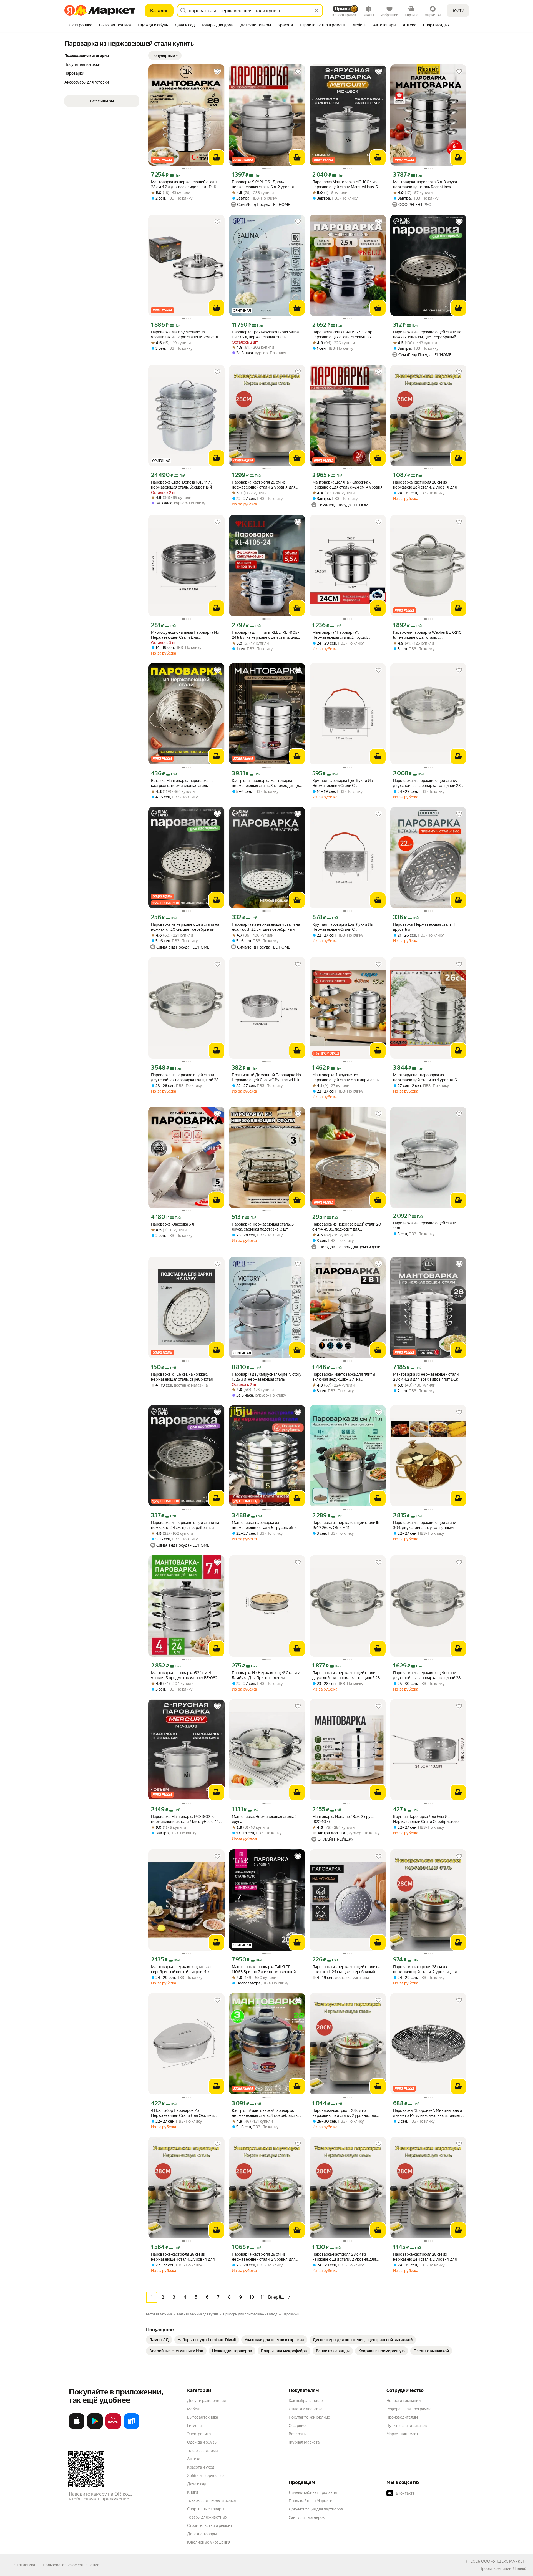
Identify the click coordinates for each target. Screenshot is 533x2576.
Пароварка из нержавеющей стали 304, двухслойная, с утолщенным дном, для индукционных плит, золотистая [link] (425, 1525)
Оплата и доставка (306, 2409)
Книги (193, 2492)
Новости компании (403, 2401)
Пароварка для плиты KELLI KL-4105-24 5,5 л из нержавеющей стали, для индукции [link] (265, 635)
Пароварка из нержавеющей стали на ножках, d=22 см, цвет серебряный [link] (266, 927)
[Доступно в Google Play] (95, 2428)
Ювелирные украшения (209, 2542)
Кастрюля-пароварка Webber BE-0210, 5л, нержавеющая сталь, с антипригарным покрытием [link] (428, 635)
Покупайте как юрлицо (309, 2417)
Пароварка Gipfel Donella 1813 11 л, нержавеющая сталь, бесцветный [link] (181, 485)
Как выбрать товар (306, 2401)
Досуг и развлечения (206, 2401)
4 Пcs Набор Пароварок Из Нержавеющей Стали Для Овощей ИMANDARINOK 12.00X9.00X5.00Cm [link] (185, 2113)
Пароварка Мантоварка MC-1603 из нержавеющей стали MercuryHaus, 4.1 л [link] (185, 1819)
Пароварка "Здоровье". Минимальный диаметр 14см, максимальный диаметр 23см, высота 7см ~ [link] (428, 2113)
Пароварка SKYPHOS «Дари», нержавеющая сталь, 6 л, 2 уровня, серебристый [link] (263, 184)
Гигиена (194, 2426)
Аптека (194, 2459)
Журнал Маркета (304, 2442)
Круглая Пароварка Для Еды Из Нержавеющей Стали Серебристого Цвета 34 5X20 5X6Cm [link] (426, 1819)
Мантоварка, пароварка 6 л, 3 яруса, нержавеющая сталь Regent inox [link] (425, 184)
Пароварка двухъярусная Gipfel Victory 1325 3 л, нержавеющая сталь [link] (266, 1377)
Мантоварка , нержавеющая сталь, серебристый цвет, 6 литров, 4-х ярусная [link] (182, 1969)
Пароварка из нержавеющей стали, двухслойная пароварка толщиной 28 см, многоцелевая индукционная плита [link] (428, 783)
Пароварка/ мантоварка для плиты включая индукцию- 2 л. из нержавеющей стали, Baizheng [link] (344, 1377)
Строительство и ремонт (210, 2525)
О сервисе (298, 2426)
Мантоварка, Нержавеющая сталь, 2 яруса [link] (264, 1819)
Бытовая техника (203, 2417)
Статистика (25, 2565)
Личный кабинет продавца (313, 2492)
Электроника (199, 2434)
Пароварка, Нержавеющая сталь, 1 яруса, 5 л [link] (424, 927)
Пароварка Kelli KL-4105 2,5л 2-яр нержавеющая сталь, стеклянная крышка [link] (342, 335)
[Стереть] (316, 11)
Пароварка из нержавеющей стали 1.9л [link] (425, 1226)
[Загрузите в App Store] (77, 2428)
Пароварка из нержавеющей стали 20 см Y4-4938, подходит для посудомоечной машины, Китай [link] (347, 1227)
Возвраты (298, 2434)
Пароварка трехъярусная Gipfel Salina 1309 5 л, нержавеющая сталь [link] (265, 334)
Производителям (402, 2417)
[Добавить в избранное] (217, 72)
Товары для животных (207, 2517)
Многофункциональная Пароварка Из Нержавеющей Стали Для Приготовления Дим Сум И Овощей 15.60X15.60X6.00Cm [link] (185, 635)
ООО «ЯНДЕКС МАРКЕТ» (504, 2561)
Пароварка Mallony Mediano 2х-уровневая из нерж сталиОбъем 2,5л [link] (184, 334)
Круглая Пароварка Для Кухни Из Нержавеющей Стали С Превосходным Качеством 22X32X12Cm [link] (343, 783)
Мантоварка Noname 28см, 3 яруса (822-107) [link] (343, 1819)
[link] (159, 2340)
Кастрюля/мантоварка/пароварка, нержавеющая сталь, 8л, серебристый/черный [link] (267, 2113)
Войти (458, 10)
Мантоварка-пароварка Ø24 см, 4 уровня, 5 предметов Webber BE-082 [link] (184, 1675)
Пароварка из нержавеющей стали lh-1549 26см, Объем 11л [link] (346, 1525)
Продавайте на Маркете (311, 2501)
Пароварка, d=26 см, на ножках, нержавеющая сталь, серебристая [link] (182, 1377)
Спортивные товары (206, 2509)
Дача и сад (197, 2484)
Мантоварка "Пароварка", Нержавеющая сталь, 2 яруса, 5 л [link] (342, 635)
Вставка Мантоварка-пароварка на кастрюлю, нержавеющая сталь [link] (182, 783)
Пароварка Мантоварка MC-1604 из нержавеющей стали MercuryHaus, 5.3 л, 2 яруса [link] (347, 184)
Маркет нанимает (402, 2434)
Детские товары (202, 2534)
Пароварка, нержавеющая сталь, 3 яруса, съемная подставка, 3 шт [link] (263, 1227)
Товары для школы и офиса (211, 2500)
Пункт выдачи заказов (407, 2426)
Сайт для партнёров (307, 2517)
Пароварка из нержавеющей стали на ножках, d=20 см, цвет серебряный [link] (185, 927)
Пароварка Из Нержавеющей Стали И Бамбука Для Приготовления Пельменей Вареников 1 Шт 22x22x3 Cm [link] (266, 1675)
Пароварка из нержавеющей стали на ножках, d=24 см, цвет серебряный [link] (185, 1525)
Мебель (194, 2409)
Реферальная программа (409, 2409)
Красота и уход (201, 2467)
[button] (165, 56)
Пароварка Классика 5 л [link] (173, 1224)
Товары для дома (202, 2451)
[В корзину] (217, 158)
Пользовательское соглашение (71, 2565)
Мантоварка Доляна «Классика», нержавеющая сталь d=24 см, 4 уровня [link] (347, 485)
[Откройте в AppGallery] (113, 2428)
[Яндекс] (519, 2569)
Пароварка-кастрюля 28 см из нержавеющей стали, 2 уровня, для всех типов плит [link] (264, 485)
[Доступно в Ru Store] (132, 2428)
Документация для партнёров (316, 2509)
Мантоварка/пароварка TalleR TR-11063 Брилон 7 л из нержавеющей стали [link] (264, 1969)
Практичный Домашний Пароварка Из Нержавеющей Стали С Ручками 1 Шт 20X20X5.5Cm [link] (266, 1077)
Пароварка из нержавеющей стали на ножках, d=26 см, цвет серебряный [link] (427, 334)
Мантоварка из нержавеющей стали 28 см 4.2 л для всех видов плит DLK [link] (184, 184)
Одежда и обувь (202, 2442)
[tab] (80, 26)
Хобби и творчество (205, 2476)
